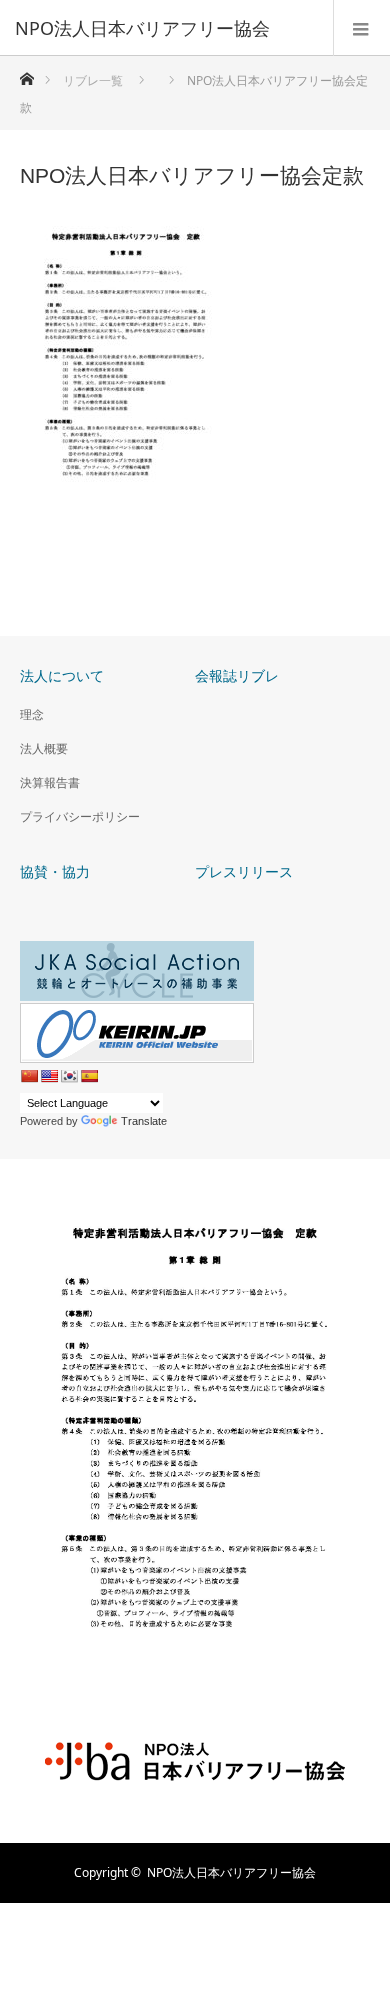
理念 (32, 714)
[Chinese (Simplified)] (29, 1076)
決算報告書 (50, 782)
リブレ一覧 (93, 80)
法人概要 (44, 748)
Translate (144, 1121)
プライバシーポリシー (80, 816)
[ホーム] (26, 73)
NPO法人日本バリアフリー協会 (231, 1872)
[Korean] (69, 1076)
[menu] (361, 28)
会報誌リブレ (237, 675)
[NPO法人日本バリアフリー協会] (165, 28)
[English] (49, 1076)
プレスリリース (244, 871)
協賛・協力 (55, 871)
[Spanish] (89, 1076)
